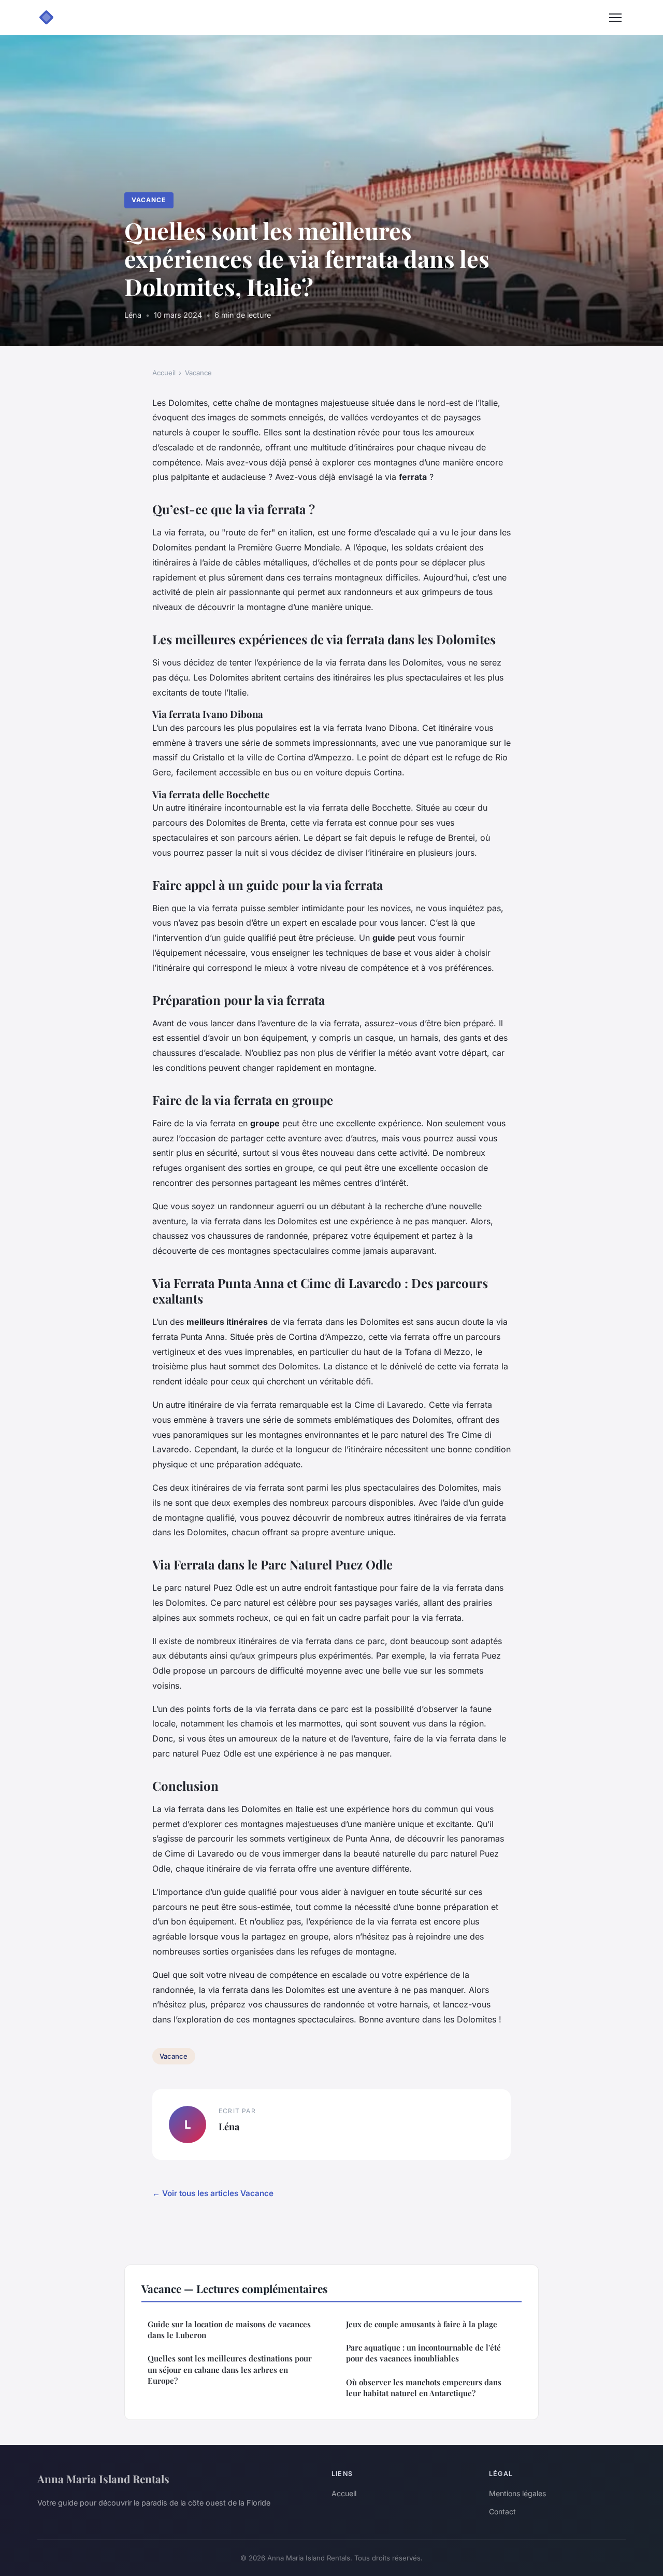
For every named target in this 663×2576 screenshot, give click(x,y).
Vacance (149, 200)
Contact (502, 2511)
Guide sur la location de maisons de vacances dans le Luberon (229, 2330)
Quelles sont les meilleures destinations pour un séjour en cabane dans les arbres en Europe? (230, 2369)
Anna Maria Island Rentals (103, 2479)
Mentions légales (517, 2493)
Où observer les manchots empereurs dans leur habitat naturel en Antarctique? (424, 2388)
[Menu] (615, 18)
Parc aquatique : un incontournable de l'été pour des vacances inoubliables (423, 2353)
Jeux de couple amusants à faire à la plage (422, 2324)
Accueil (164, 373)
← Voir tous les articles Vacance (213, 2193)
